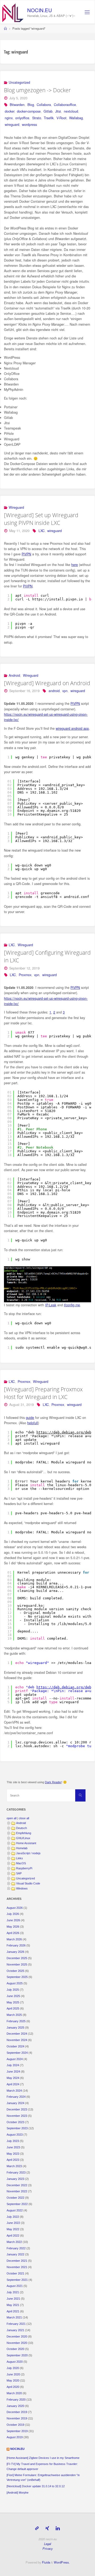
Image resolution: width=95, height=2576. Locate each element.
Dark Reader (53, 1782)
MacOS (21, 1863)
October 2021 (15, 2273)
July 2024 (13, 2065)
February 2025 (16, 2021)
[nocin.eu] (13, 12)
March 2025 (14, 2015)
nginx (9, 118)
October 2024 (15, 2046)
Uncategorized (19, 82)
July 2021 (13, 2292)
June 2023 (13, 2147)
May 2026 (13, 1927)
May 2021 (13, 2305)
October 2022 (15, 2198)
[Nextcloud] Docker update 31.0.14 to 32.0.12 (36, 2486)
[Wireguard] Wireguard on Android (47, 683)
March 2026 (14, 1939)
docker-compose (29, 111)
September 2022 (17, 2204)
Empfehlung (24, 1833)
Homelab (22, 1848)
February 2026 (16, 1945)
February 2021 (16, 2324)
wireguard (12, 125)
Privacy (48, 2548)
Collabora (44, 105)
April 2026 (13, 1933)
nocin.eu (40, 10)
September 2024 (17, 2053)
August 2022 (15, 2210)
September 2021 (17, 2280)
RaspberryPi (24, 1868)
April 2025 (13, 2008)
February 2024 (16, 2097)
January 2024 (15, 2103)
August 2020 (15, 2362)
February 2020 (16, 2400)
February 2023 (16, 2172)
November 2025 (17, 1964)
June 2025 (13, 1996)
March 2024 (14, 2091)
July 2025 (13, 1990)
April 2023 (13, 2160)
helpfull (33, 1423)
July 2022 (13, 2217)
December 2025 (17, 1958)
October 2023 (15, 2122)
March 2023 (14, 2166)
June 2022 (13, 2223)
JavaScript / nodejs (28, 1853)
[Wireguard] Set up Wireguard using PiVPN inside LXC (41, 519)
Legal (48, 2544)
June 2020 (13, 2374)
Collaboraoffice (65, 105)
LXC (42, 531)
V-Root (61, 118)
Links (20, 1858)
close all (24, 1818)
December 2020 (17, 2336)
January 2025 (15, 2028)
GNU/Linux (23, 1838)
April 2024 (13, 2084)
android (54, 691)
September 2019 (17, 2431)
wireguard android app (72, 728)
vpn (65, 691)
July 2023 (13, 2141)
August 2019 (15, 2437)
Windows (22, 1888)
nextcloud (71, 111)
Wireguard (16, 507)
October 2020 (15, 2349)
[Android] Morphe (18, 2493)
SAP (19, 1873)
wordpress (29, 125)
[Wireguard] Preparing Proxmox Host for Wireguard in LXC (43, 1393)
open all (11, 1818)
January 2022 (15, 2254)
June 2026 (13, 1920)
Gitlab (48, 111)
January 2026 (15, 1952)
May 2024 (13, 2078)
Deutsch (22, 1828)
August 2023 (15, 2135)
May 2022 (13, 2229)
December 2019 (17, 2412)
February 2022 (16, 2248)
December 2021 (17, 2261)
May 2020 (13, 2380)
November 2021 (17, 2267)
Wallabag (76, 118)
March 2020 (14, 2393)
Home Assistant (26, 1843)
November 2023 (17, 2116)
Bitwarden (17, 105)
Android (14, 675)
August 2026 (15, 1908)
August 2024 (15, 2059)
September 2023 (17, 2128)
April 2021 (13, 2311)
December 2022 (17, 2185)
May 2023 (13, 2154)
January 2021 (15, 2330)
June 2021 (13, 2299)
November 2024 (17, 2040)
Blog (31, 105)
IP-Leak (51, 1305)
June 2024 (13, 2072)
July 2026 (13, 1914)
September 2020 (17, 2355)
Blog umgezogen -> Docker (37, 90)
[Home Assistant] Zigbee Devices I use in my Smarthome (43, 2458)
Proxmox (25, 975)
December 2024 (17, 2034)
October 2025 (15, 1971)
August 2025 (15, 1983)
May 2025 (13, 2002)
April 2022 (13, 2236)
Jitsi (58, 111)
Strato (37, 118)
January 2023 (15, 2179)
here (75, 565)
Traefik (49, 118)
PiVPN (26, 554)
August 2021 (15, 2286)
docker (9, 111)
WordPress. (62, 2562)
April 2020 (13, 2387)
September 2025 (17, 1977)
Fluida (46, 2562)
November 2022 (17, 2191)
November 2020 (17, 2343)
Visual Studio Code (28, 1883)
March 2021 (14, 2317)
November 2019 (17, 2418)
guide (30, 1418)
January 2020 (15, 2406)
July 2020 (13, 2368)
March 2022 (14, 2242)
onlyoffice (22, 118)
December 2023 (17, 2109)
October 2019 (15, 2425)
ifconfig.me (72, 1305)
